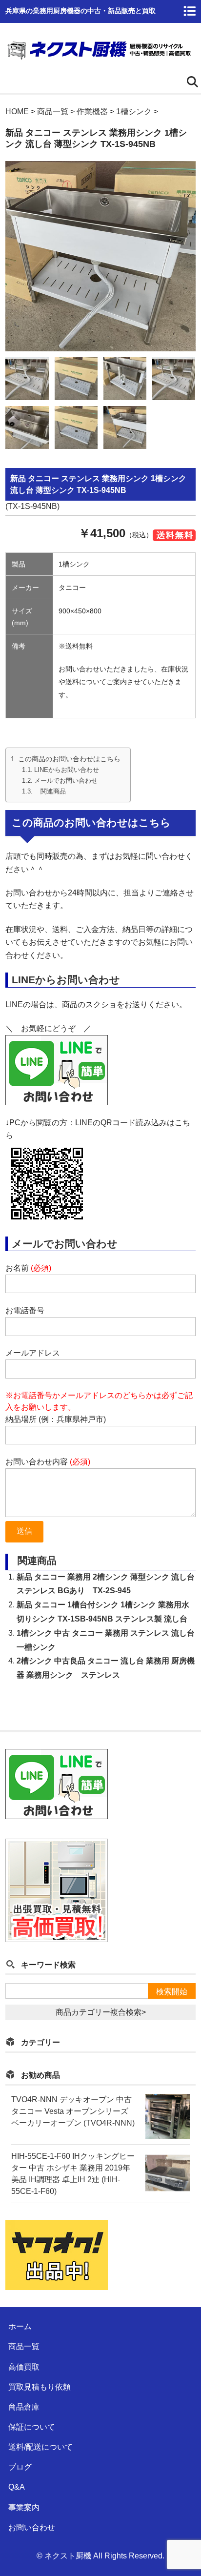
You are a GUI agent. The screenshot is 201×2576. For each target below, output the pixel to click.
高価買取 (24, 2367)
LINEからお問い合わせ (67, 770)
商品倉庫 (24, 2407)
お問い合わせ (32, 2527)
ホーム (20, 2326)
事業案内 (24, 2507)
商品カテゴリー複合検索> (101, 2012)
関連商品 (50, 791)
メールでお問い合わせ (66, 781)
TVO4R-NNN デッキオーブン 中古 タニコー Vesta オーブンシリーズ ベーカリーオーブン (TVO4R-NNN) (73, 2111)
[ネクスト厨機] (99, 56)
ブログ (20, 2467)
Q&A (17, 2487)
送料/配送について (40, 2447)
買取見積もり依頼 (40, 2387)
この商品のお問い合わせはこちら (69, 759)
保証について (32, 2427)
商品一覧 (24, 2346)
